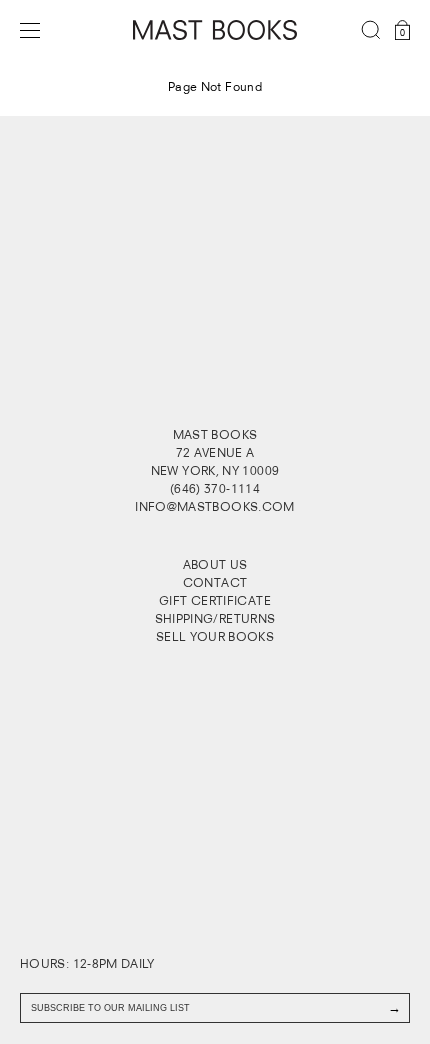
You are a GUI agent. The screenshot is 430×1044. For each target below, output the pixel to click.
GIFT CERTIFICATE (215, 600)
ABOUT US (215, 564)
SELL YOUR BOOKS (215, 636)
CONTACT (215, 582)
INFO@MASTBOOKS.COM (214, 506)
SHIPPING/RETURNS (215, 618)
